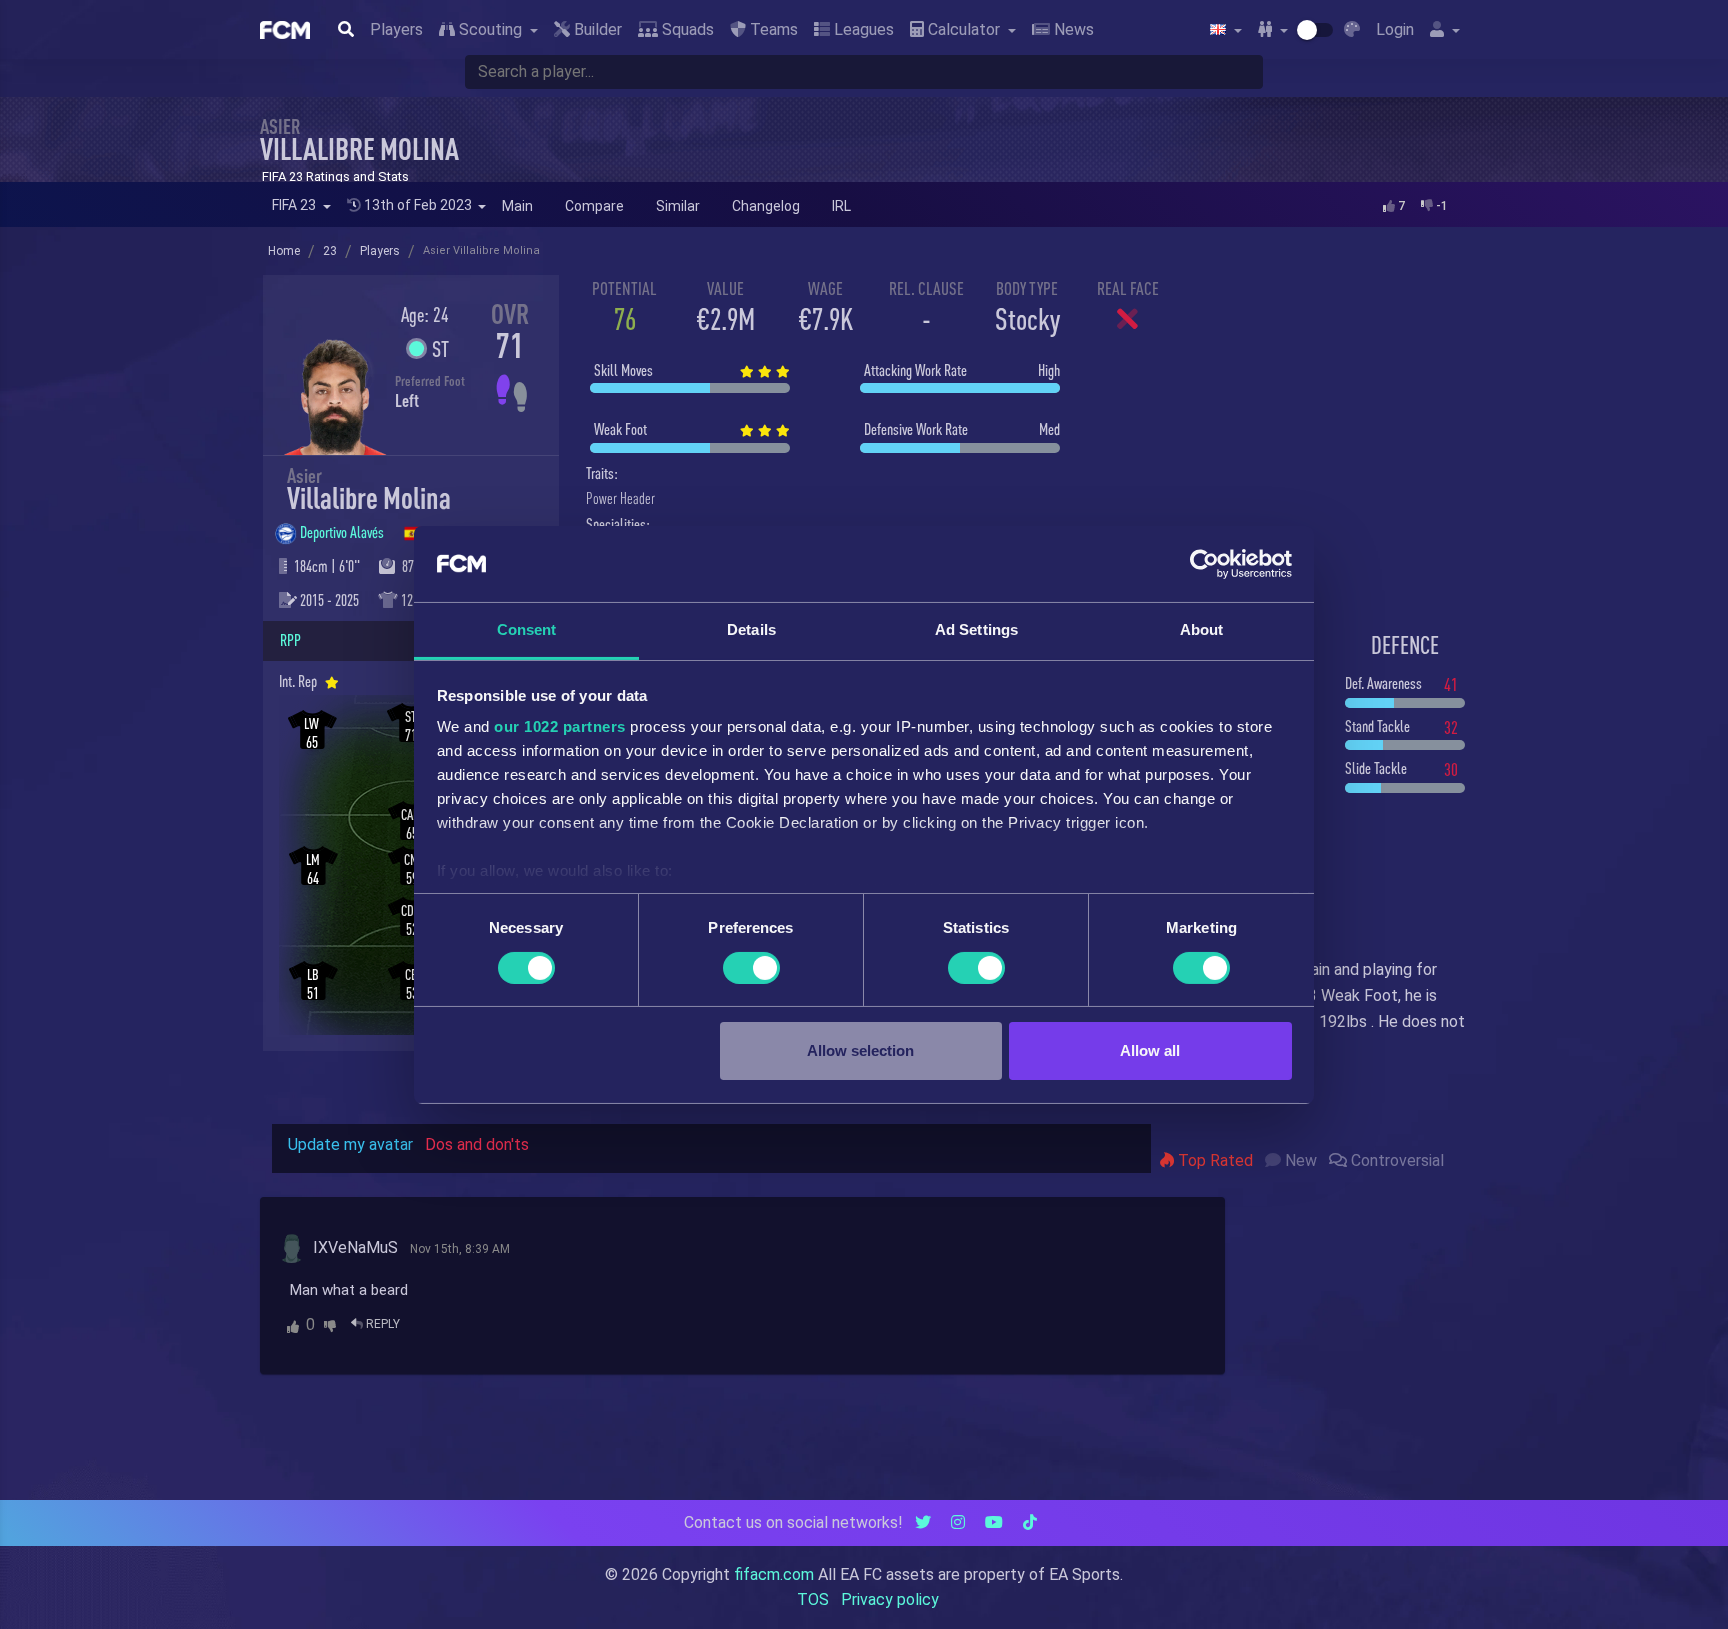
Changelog (766, 206)
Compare (594, 206)
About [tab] (1202, 629)
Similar (678, 206)
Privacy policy (890, 1599)
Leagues (862, 29)
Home (284, 251)
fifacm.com (774, 1574)
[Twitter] (923, 1522)
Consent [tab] (527, 629)
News (1072, 29)
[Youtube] (994, 1522)
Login (1395, 29)
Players (396, 29)
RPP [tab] (290, 640)
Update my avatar (350, 1144)
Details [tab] (751, 629)
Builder (596, 29)
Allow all (1150, 1050)
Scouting (490, 29)
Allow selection (860, 1050)
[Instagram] (958, 1522)
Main (517, 206)
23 (330, 251)
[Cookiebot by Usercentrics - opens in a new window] (1204, 564)
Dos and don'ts (477, 1144)
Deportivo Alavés (343, 532)
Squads (686, 29)
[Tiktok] (1030, 1522)
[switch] (751, 968)
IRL (841, 206)
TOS (813, 1599)
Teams (772, 29)
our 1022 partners (560, 726)
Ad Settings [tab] (976, 629)
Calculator (964, 29)
